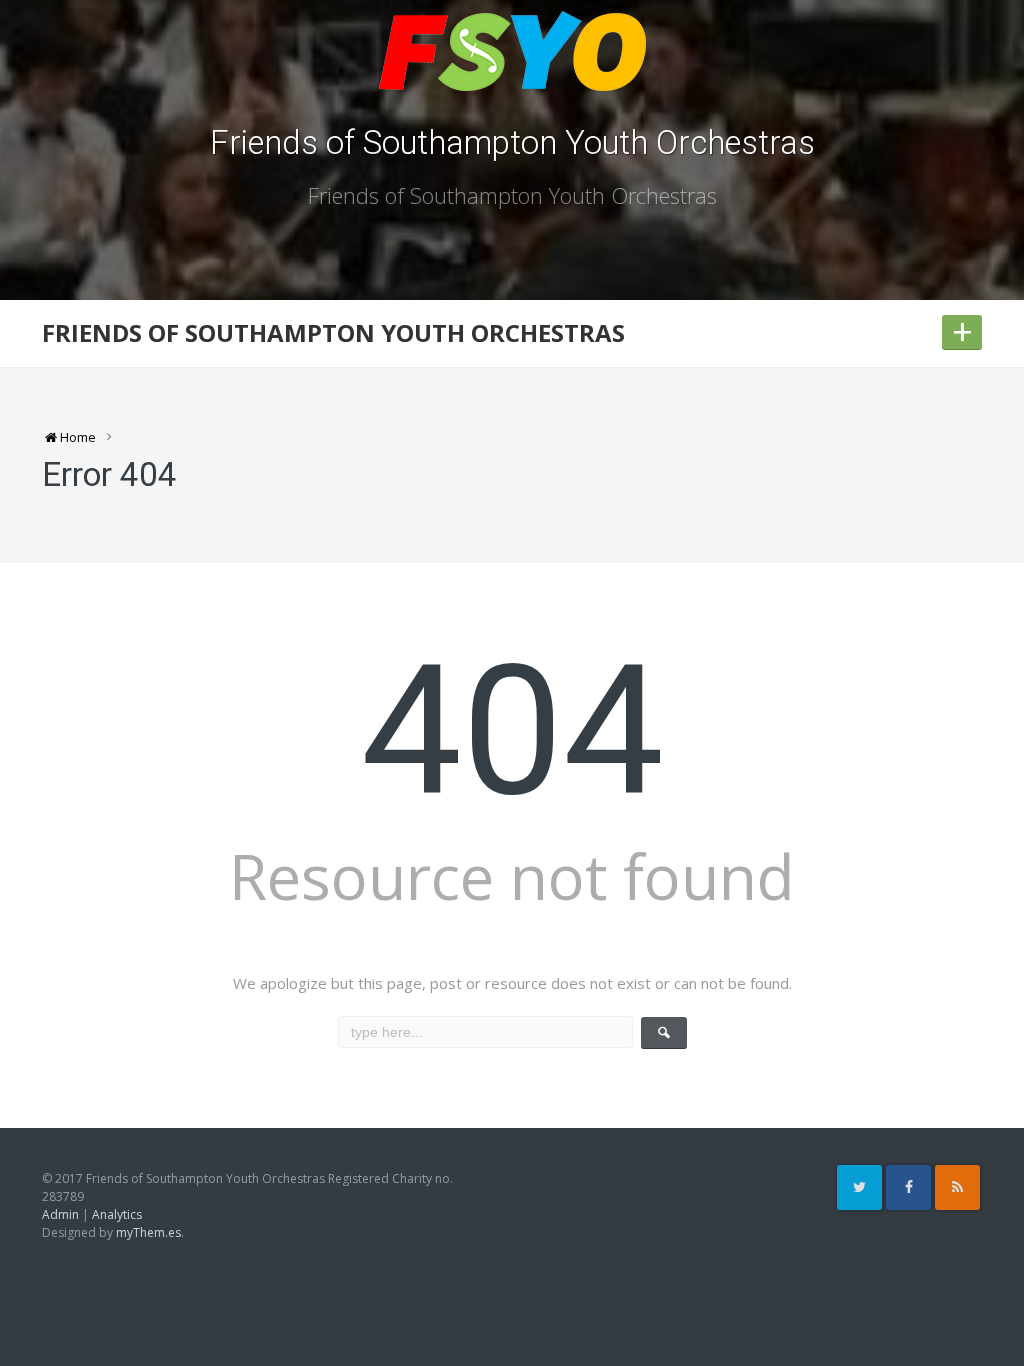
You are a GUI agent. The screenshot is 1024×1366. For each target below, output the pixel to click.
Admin (60, 1214)
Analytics (117, 1214)
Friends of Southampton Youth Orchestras (512, 142)
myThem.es (148, 1232)
